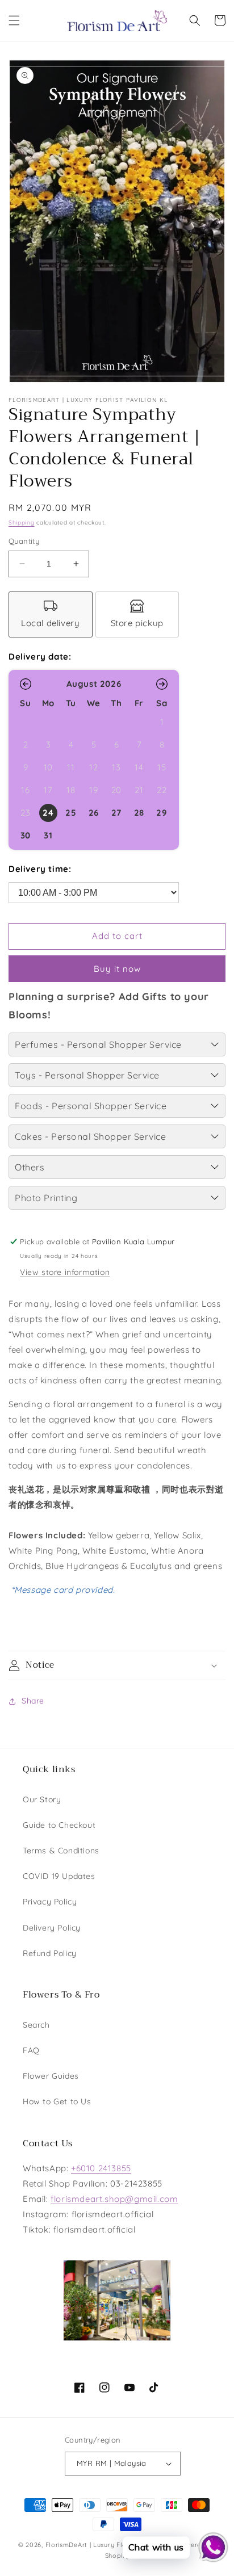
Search (36, 2025)
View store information (65, 1272)
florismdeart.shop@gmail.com (114, 2199)
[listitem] (51, 614)
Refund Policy (50, 1953)
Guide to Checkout (59, 1825)
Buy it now (117, 969)
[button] (14, 20)
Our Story (42, 1799)
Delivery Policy (52, 1928)
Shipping (22, 523)
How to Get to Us (57, 2101)
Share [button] (33, 1701)
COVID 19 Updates (59, 1876)
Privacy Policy (50, 1902)
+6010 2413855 (101, 2168)
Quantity (24, 541)
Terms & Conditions (61, 1851)
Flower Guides (51, 2076)
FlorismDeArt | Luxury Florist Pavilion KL (110, 2545)
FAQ (31, 2050)
